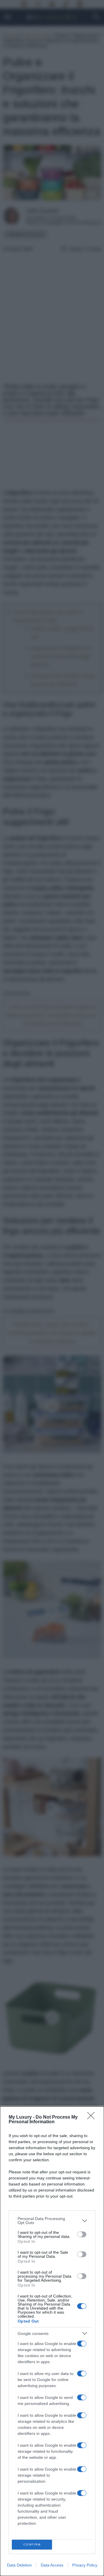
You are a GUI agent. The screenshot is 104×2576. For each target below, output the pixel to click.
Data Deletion (19, 2565)
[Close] (93, 2117)
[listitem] (52, 2221)
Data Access (52, 2565)
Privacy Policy (85, 2565)
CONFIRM (32, 2544)
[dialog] (52, 2341)
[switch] (82, 2234)
